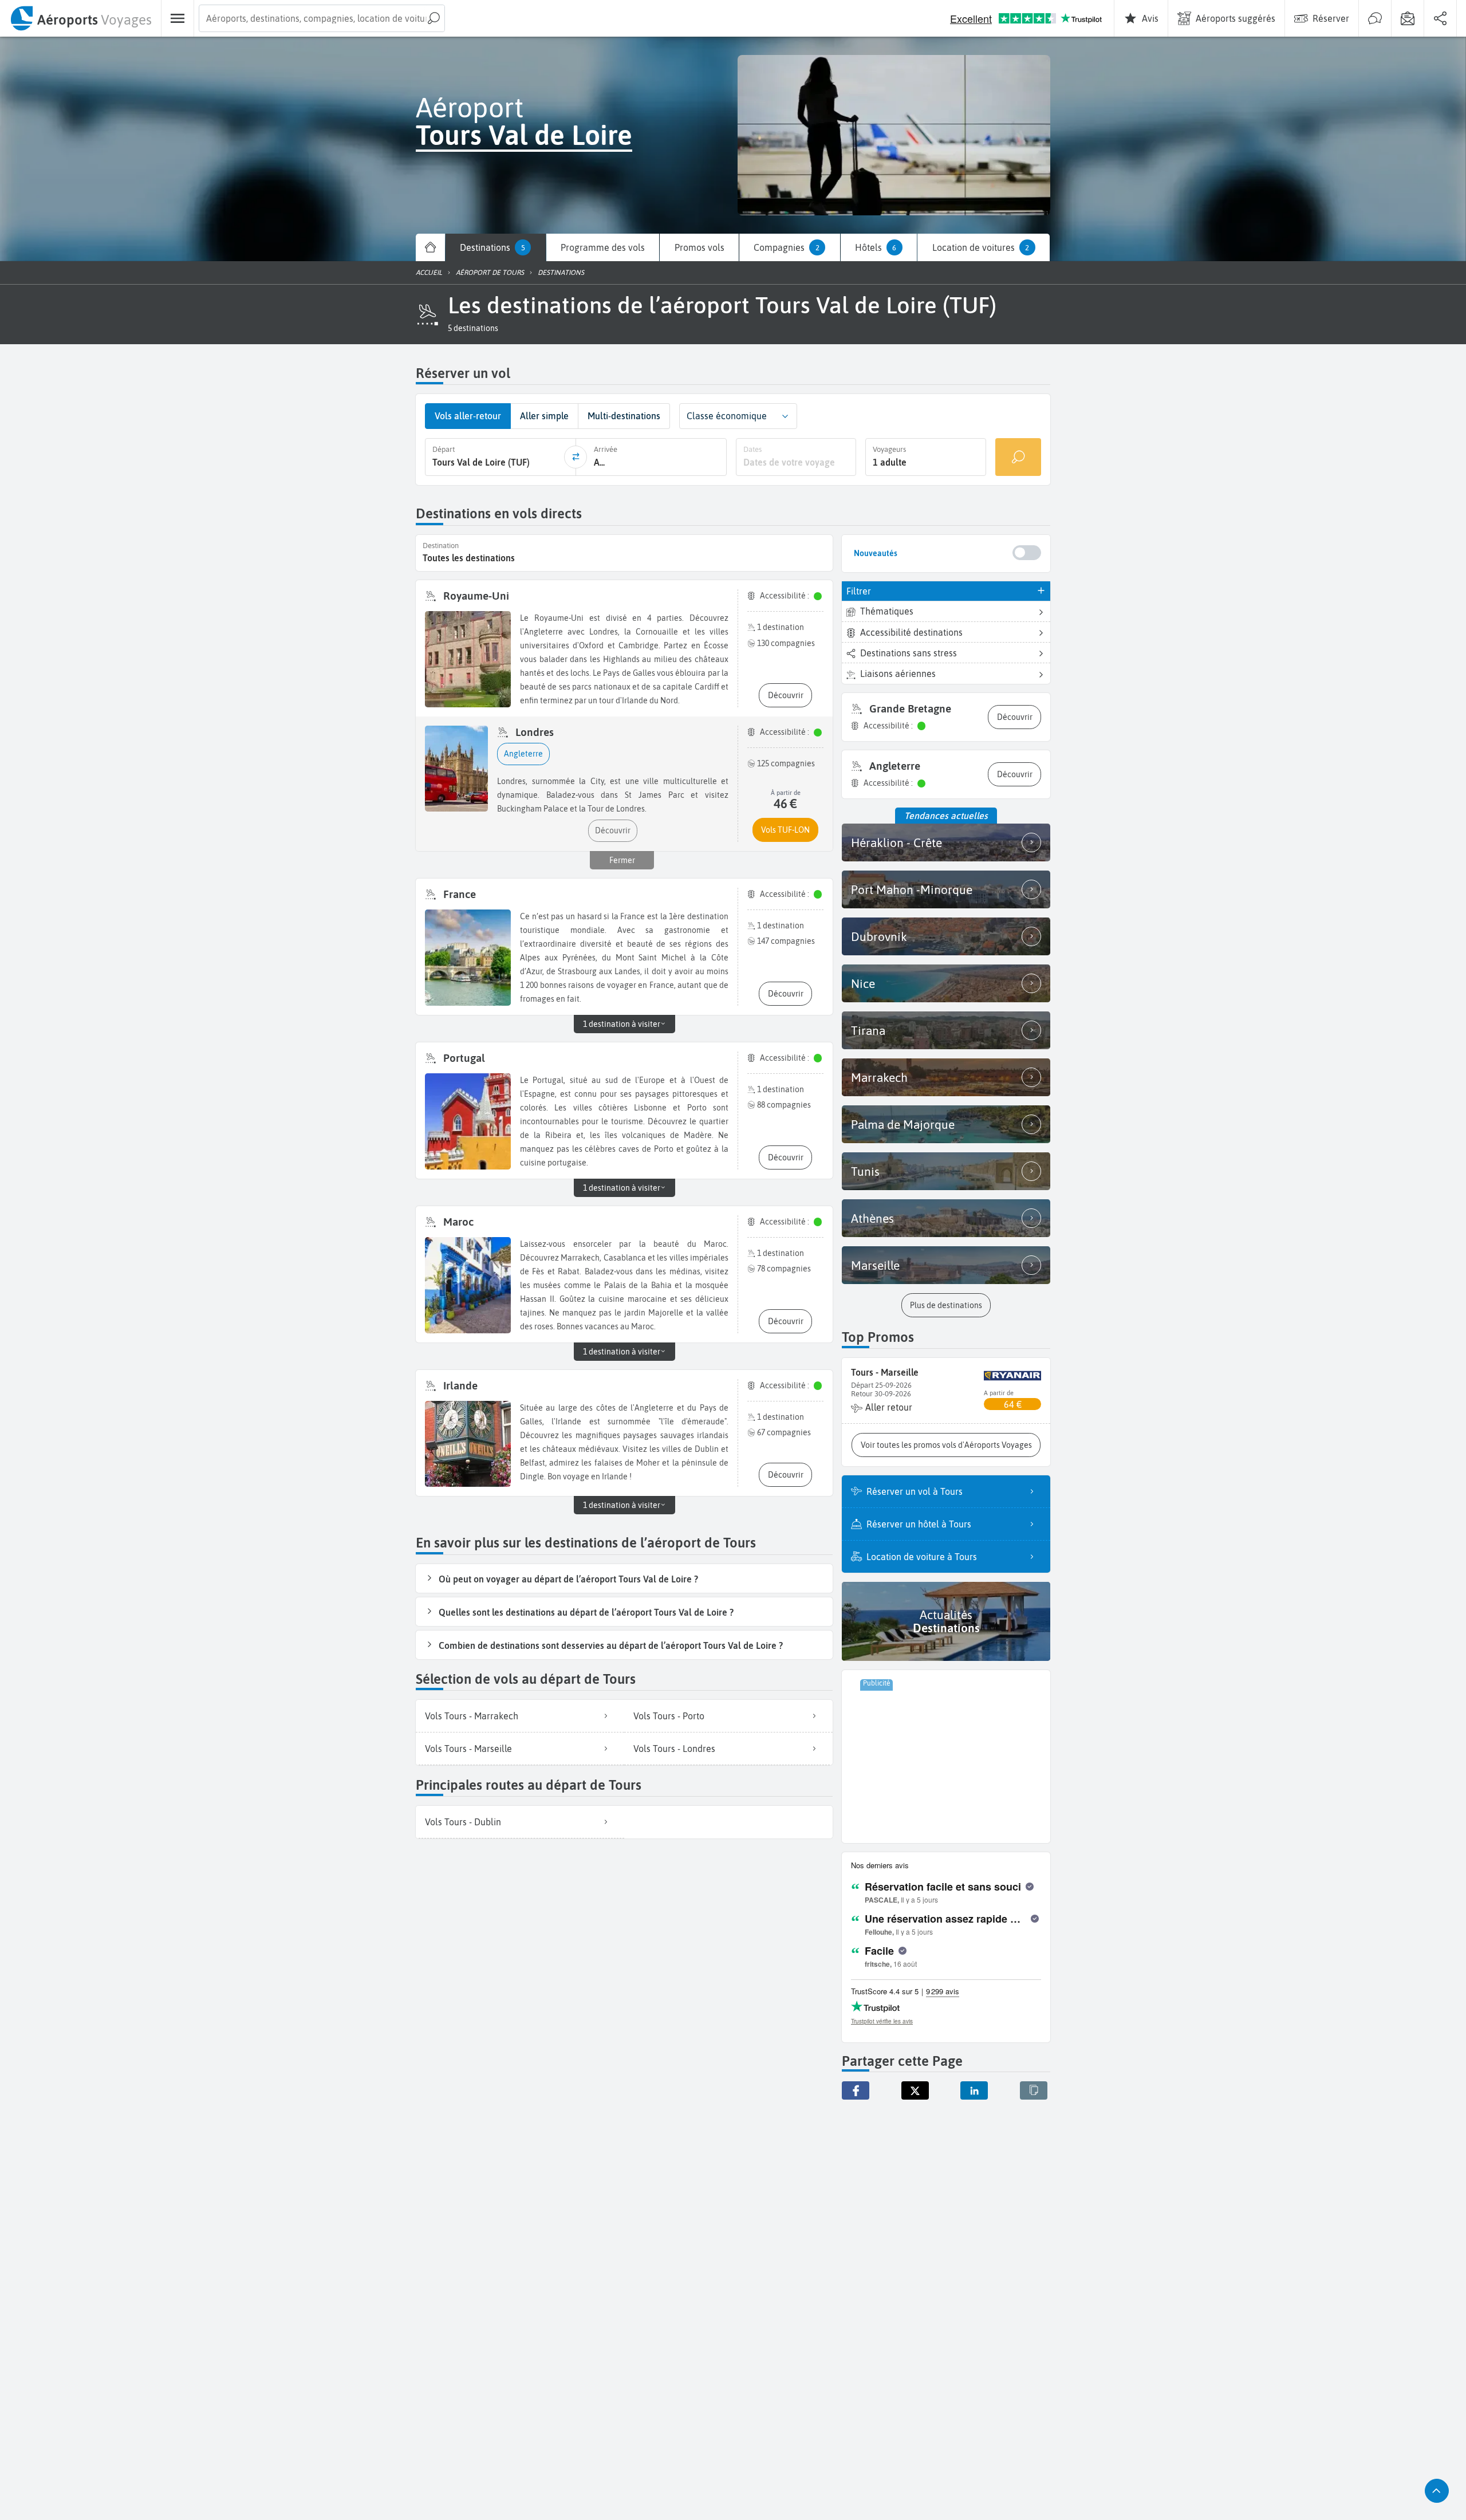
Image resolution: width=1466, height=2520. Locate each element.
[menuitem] (80, 18)
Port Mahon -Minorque (912, 889)
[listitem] (520, 1716)
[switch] (1027, 553)
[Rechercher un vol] (1018, 457)
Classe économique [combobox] (727, 416)
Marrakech (879, 1077)
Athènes (872, 1218)
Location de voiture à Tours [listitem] (922, 1557)
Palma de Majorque (903, 1124)
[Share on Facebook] (856, 2090)
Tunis (865, 1171)
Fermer (622, 860)
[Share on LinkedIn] (974, 2090)
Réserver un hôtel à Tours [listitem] (919, 1524)
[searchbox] (322, 18)
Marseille (875, 1265)
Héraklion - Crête (896, 842)
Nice (863, 983)
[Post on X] (915, 2090)
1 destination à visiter (622, 1024)
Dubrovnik (879, 936)
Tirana (868, 1030)
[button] (473, 328)
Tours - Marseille (885, 1372)
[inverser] (576, 457)
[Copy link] (1034, 2090)
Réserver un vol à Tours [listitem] (915, 1491)
